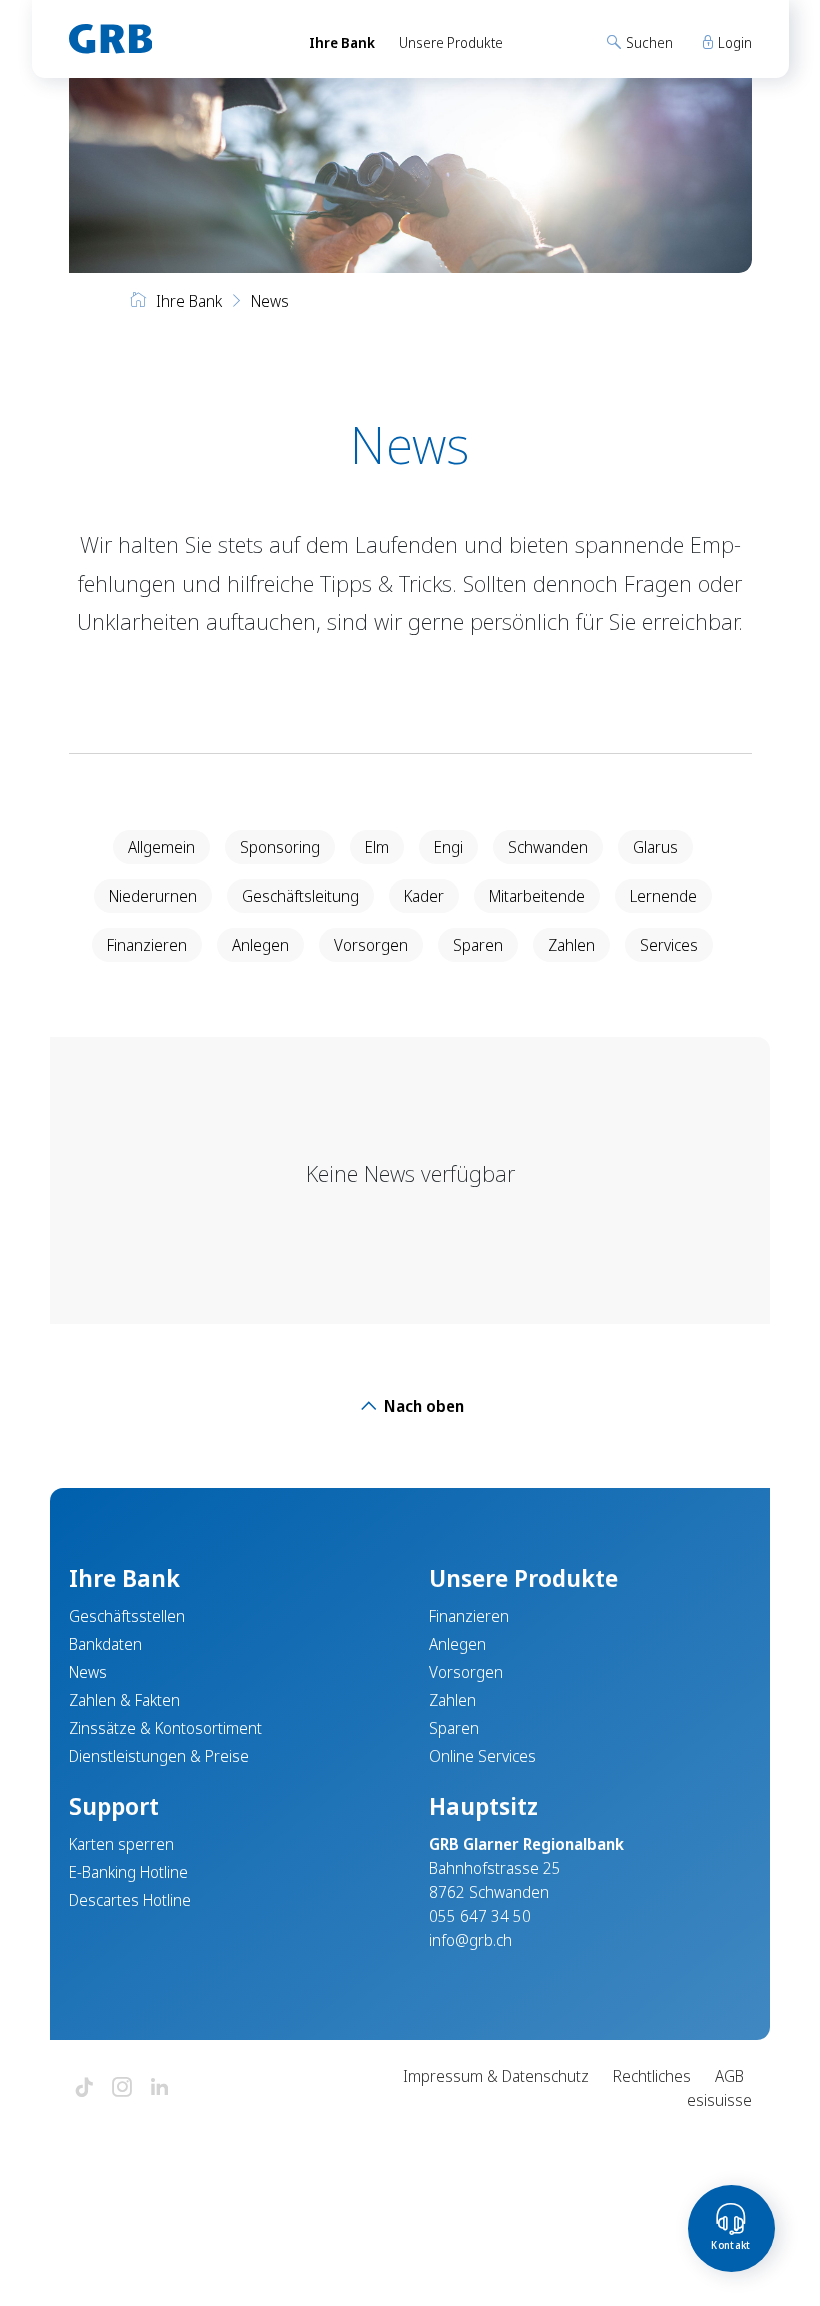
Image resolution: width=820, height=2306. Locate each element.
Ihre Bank (342, 42)
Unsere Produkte (451, 42)
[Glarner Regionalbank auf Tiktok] (84, 2088)
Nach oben (422, 1406)
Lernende (663, 896)
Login (733, 42)
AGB (729, 2076)
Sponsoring (280, 847)
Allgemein (161, 847)
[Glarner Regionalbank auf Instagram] (122, 2088)
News (88, 1672)
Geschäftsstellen (127, 1616)
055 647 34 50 (480, 1916)
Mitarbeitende (537, 896)
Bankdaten (105, 1644)
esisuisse (719, 2100)
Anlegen (260, 945)
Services (669, 945)
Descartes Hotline (130, 1900)
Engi (448, 847)
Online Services (482, 1756)
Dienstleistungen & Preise (159, 1756)
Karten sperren (121, 1844)
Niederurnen (153, 896)
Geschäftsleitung (300, 896)
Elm (377, 847)
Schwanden (548, 847)
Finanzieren (147, 945)
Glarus (655, 847)
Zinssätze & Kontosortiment (165, 1728)
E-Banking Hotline (128, 1872)
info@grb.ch (470, 1940)
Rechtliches (652, 2076)
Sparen (478, 945)
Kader (424, 896)
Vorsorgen (371, 945)
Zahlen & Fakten (124, 1700)
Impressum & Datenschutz (496, 2076)
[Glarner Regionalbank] (170, 39)
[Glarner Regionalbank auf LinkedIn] (160, 2088)
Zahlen (571, 945)
